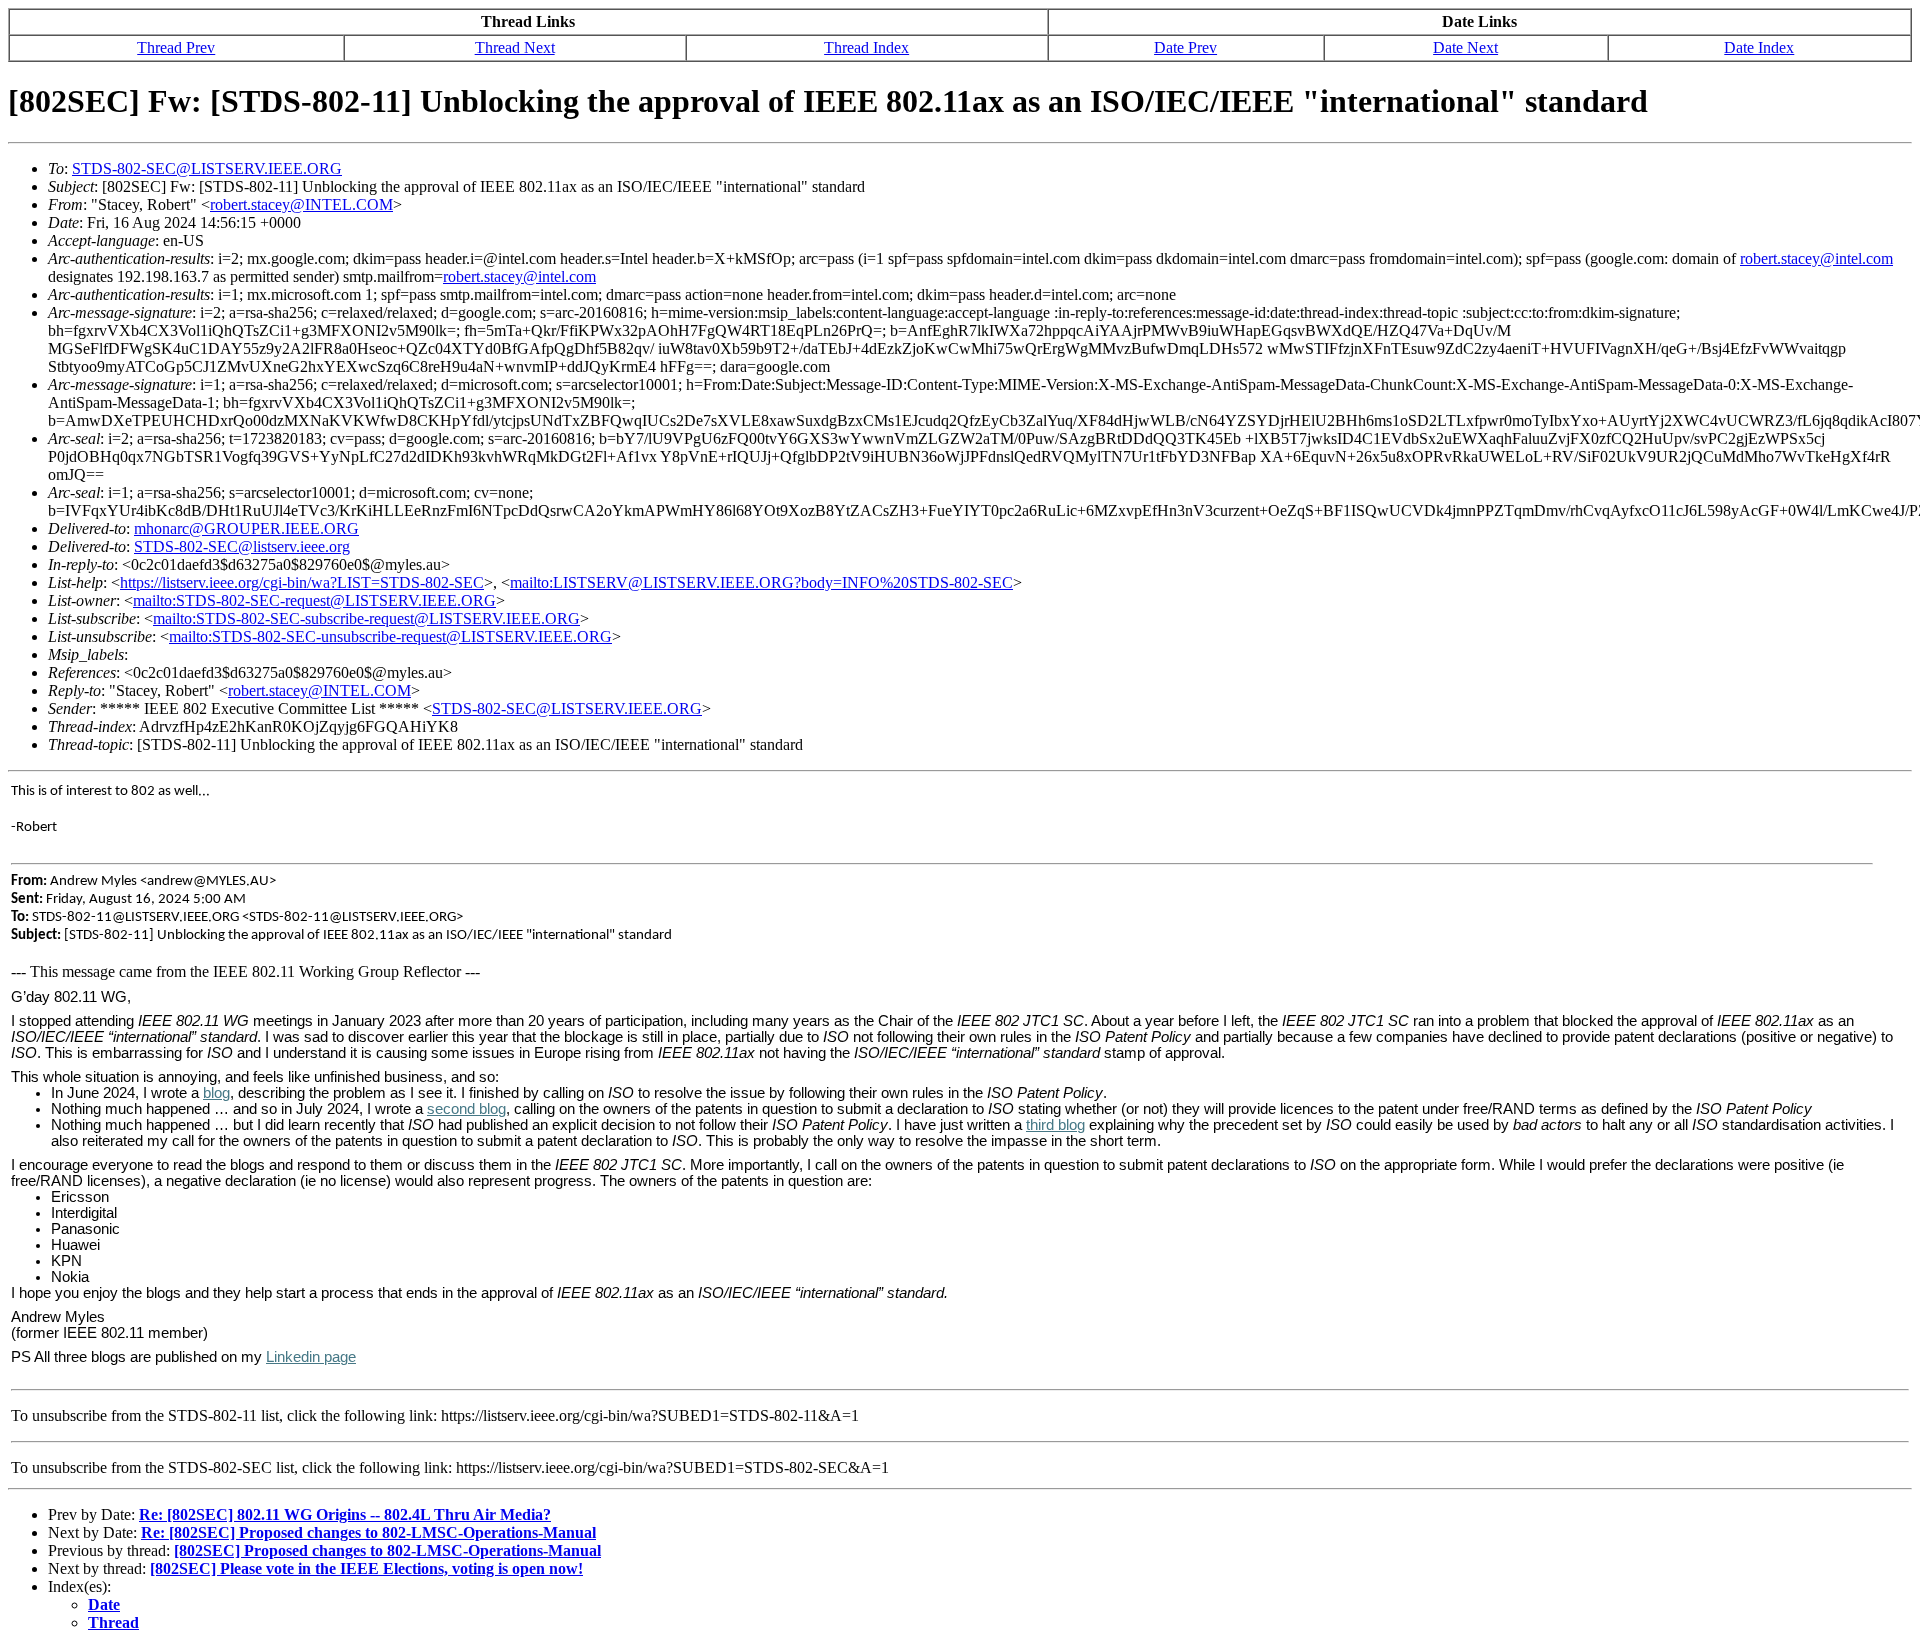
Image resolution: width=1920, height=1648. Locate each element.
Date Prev (1185, 47)
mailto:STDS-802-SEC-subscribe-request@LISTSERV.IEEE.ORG (366, 618)
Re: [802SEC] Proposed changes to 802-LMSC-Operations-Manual (368, 1532)
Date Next (1465, 47)
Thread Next (515, 47)
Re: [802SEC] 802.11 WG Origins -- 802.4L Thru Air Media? (345, 1514)
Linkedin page (311, 1357)
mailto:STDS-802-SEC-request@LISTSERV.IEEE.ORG (314, 600)
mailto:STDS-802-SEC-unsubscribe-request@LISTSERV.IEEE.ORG (390, 636)
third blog (1055, 1125)
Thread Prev (176, 47)
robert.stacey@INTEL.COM (301, 204)
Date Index (1759, 47)
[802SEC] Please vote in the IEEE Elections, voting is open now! (366, 1568)
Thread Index (866, 47)
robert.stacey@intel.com (1816, 258)
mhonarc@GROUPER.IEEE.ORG (246, 528)
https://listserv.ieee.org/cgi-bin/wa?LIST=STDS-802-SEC (302, 582)
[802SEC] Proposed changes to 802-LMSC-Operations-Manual (387, 1550)
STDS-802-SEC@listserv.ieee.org (242, 546)
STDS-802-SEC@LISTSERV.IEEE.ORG (207, 168)
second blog (466, 1109)
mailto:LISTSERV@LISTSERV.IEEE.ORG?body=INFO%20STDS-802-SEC (761, 582)
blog (216, 1093)
